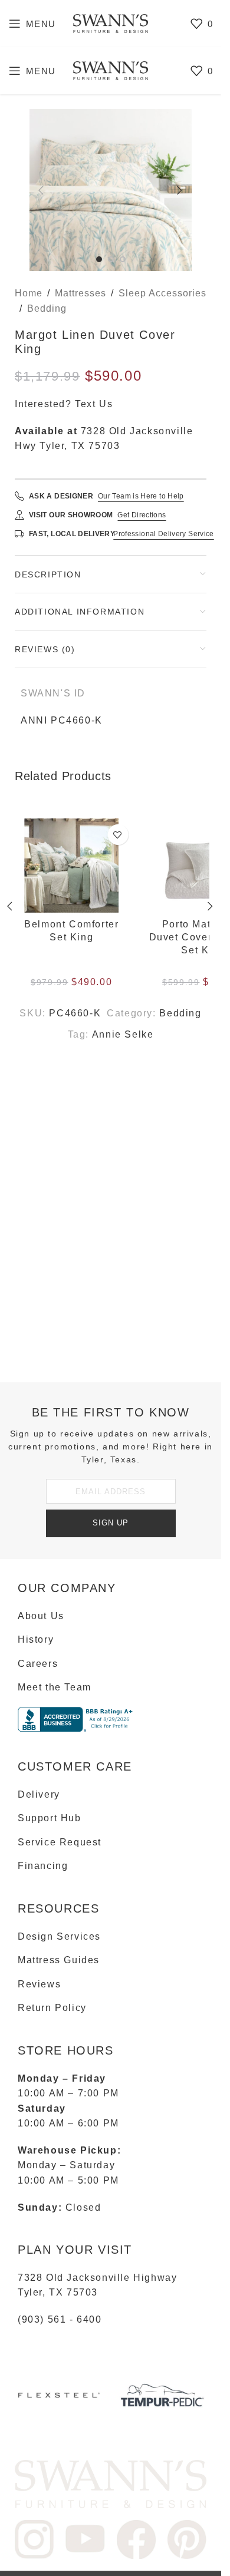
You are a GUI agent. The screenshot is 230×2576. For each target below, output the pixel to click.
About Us (41, 1616)
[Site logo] (111, 23)
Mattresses (80, 293)
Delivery (39, 1794)
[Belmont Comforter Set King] (78, 866)
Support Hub (50, 1818)
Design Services (59, 1936)
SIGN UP (111, 1523)
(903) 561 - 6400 (60, 2319)
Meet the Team (55, 1687)
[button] (41, 190)
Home (29, 293)
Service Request (60, 1842)
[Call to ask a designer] (19, 496)
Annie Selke (123, 1034)
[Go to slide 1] (99, 259)
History (36, 1639)
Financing (43, 1866)
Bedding (47, 308)
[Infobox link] (59, 2400)
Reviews (39, 1984)
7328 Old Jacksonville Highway (97, 2278)
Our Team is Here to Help (141, 496)
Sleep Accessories (162, 293)
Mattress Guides (59, 1960)
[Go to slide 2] (111, 259)
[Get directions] (19, 515)
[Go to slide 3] (123, 259)
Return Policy (52, 2008)
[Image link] (111, 2483)
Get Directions (142, 515)
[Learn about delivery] (19, 534)
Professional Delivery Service (163, 534)
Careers (38, 1664)
